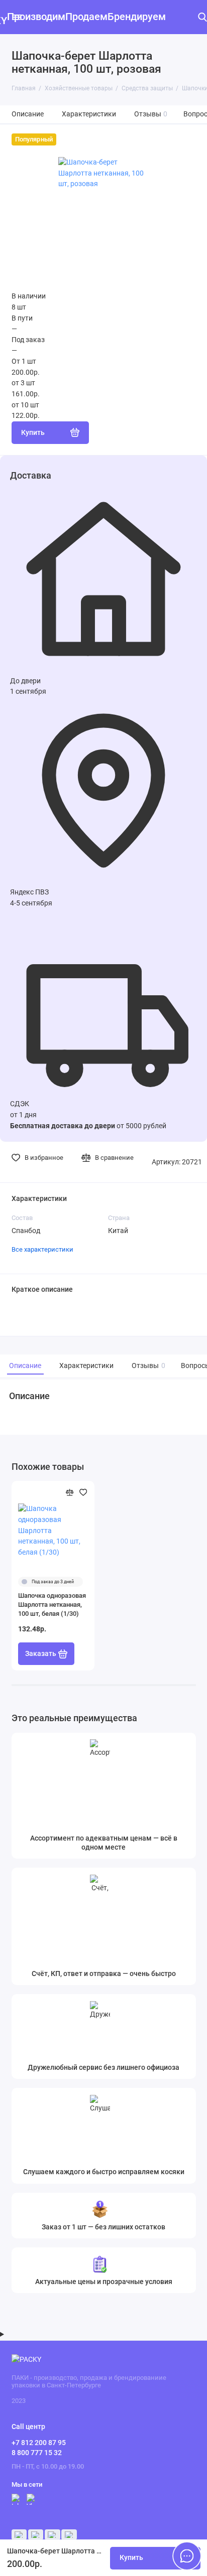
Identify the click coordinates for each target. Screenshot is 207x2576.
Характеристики (89, 114)
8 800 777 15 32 (37, 2453)
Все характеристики (42, 1249)
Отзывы (151, 114)
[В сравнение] (70, 1492)
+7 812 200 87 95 (39, 2443)
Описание (28, 114)
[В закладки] (83, 1492)
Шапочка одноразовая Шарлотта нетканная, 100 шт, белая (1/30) (52, 1605)
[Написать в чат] (187, 2556)
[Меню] (17, 17)
